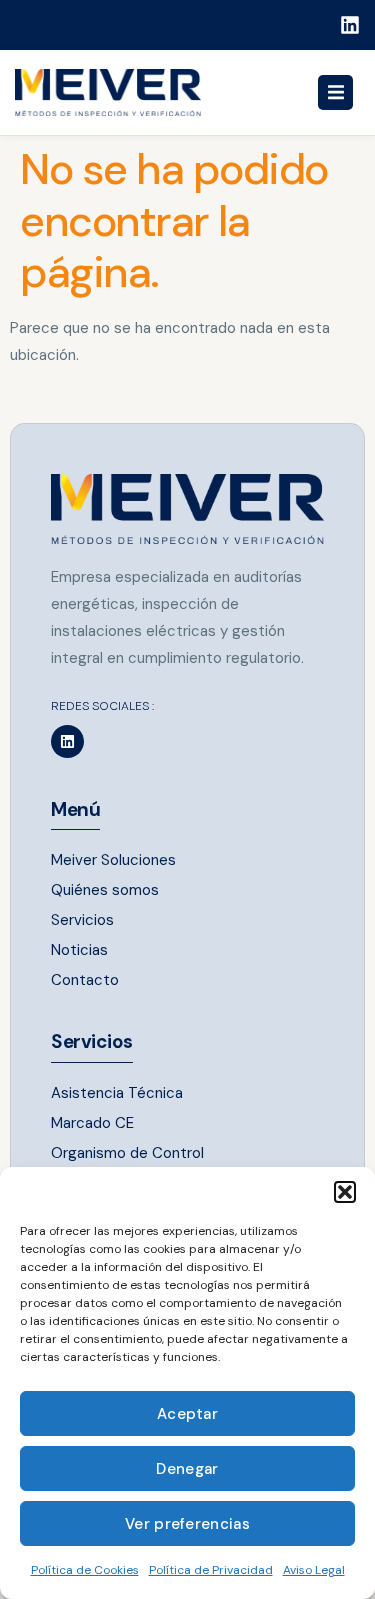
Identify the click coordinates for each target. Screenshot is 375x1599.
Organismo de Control (127, 1153)
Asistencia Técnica (117, 1093)
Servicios (82, 920)
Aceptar (187, 1414)
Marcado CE (92, 1123)
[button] (345, 1192)
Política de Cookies (85, 1570)
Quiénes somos (105, 890)
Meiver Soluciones (113, 860)
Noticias (79, 950)
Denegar (187, 1469)
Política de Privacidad (211, 1570)
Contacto (85, 980)
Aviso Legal (314, 1570)
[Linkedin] (350, 25)
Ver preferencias (187, 1524)
